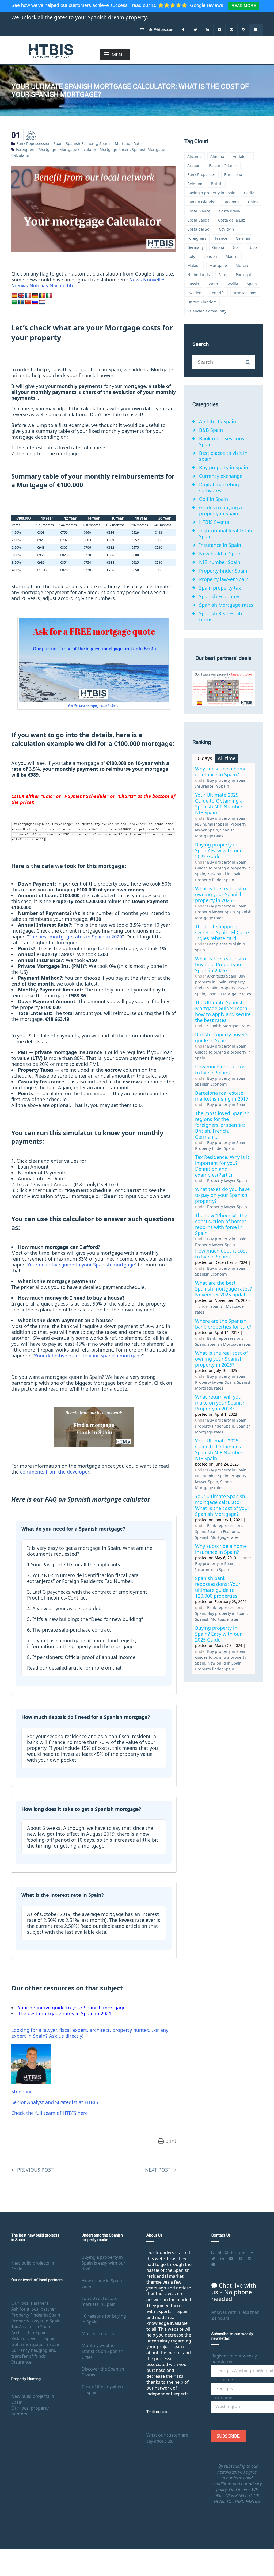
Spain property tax (220, 588)
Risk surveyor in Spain (33, 2338)
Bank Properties (201, 175)
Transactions (245, 293)
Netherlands (199, 275)
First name (222, 2380)
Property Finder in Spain (36, 2315)
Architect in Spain (29, 2333)
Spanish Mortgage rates (121, 144)
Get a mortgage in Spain (36, 2344)
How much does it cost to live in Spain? (221, 1070)
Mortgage (47, 149)
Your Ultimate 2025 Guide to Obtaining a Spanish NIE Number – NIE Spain (221, 804)
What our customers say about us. (167, 2438)
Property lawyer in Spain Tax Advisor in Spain (36, 2324)
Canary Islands (201, 202)
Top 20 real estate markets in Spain (100, 2301)
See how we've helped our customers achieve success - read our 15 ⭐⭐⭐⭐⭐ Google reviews (118, 5)
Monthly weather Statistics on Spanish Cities (102, 2351)
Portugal (243, 275)
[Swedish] (21, 302)
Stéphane (22, 2092)
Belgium (195, 184)
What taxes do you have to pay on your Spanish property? (222, 1195)
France (221, 238)
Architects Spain (218, 421)
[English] (21, 296)
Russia (193, 284)
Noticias (39, 285)
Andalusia (242, 156)
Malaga (194, 266)
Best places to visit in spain (223, 456)
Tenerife (217, 293)
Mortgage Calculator (78, 149)
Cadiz (249, 193)
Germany (195, 247)
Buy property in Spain (224, 467)
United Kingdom (202, 302)
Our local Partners (30, 2303)
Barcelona (233, 175)
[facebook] (183, 30)
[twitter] (195, 30)
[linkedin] (208, 30)
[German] (35, 296)
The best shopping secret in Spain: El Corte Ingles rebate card (222, 932)
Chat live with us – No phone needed (234, 2292)
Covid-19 (227, 229)
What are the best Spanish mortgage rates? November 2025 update (223, 1289)
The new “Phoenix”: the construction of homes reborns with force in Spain (221, 1224)
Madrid (232, 256)
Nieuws (20, 285)
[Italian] (49, 296)
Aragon (194, 165)
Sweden (194, 293)
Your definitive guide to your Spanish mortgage (81, 1265)
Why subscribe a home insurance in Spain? (221, 772)
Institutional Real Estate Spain (226, 533)
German (243, 238)
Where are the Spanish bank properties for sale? (223, 1324)
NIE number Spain (220, 562)
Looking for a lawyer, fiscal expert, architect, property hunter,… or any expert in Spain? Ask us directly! (90, 2033)
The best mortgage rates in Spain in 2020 (75, 937)
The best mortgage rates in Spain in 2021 (65, 2013)
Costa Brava (229, 211)
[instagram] (244, 30)
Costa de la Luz (232, 220)
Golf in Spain (214, 499)
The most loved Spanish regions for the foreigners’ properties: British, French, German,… (222, 1125)
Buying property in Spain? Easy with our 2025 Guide (218, 850)
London (210, 256)
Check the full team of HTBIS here (50, 2113)
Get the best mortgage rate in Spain (94, 706)
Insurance (21, 2362)
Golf (236, 247)
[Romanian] (42, 296)
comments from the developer (54, 1472)
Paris (223, 275)
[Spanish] (14, 296)
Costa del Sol (199, 229)
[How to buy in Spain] (51, 50)
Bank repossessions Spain (40, 144)
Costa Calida (198, 220)
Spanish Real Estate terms (221, 616)
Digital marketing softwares (219, 487)
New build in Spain (220, 554)
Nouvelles (154, 280)
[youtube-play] (220, 30)
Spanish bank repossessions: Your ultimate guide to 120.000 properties (218, 1587)
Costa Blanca (199, 211)
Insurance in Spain (220, 545)
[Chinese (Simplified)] (28, 302)
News (136, 280)
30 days (204, 758)
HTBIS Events (214, 522)
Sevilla (232, 284)
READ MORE (244, 5)
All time (227, 758)
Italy (191, 256)
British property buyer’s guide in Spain (222, 1037)
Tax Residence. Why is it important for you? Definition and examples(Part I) (222, 1166)
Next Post (161, 2170)
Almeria (217, 156)
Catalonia (231, 202)
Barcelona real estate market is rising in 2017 (222, 1096)
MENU (119, 55)
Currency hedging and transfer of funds (34, 2353)
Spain (252, 284)
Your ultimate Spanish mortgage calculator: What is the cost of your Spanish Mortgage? (222, 1505)
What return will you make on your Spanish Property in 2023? (220, 1403)
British (217, 184)
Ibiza (253, 247)
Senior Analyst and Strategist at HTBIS (55, 2102)
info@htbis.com (160, 30)
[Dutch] (42, 302)
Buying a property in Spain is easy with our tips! (104, 2263)
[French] (28, 296)
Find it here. (240, 2490)
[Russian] (35, 302)
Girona (218, 247)
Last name (222, 2398)
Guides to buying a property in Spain (220, 510)
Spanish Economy (81, 144)
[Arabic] (14, 302)
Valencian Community (207, 311)
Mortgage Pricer (114, 149)
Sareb (213, 284)
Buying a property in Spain (211, 193)
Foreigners (26, 149)
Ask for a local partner (34, 2309)
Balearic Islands (223, 165)
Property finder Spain (223, 571)
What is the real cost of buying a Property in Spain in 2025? (221, 964)
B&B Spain (211, 430)
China (253, 202)
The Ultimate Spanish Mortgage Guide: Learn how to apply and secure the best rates (223, 1011)
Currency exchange (221, 476)
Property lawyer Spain (224, 579)
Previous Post (32, 2170)
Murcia (242, 266)
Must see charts (98, 2334)
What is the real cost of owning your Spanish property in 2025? (221, 894)
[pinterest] (232, 30)
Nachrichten (63, 285)
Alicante (195, 156)
